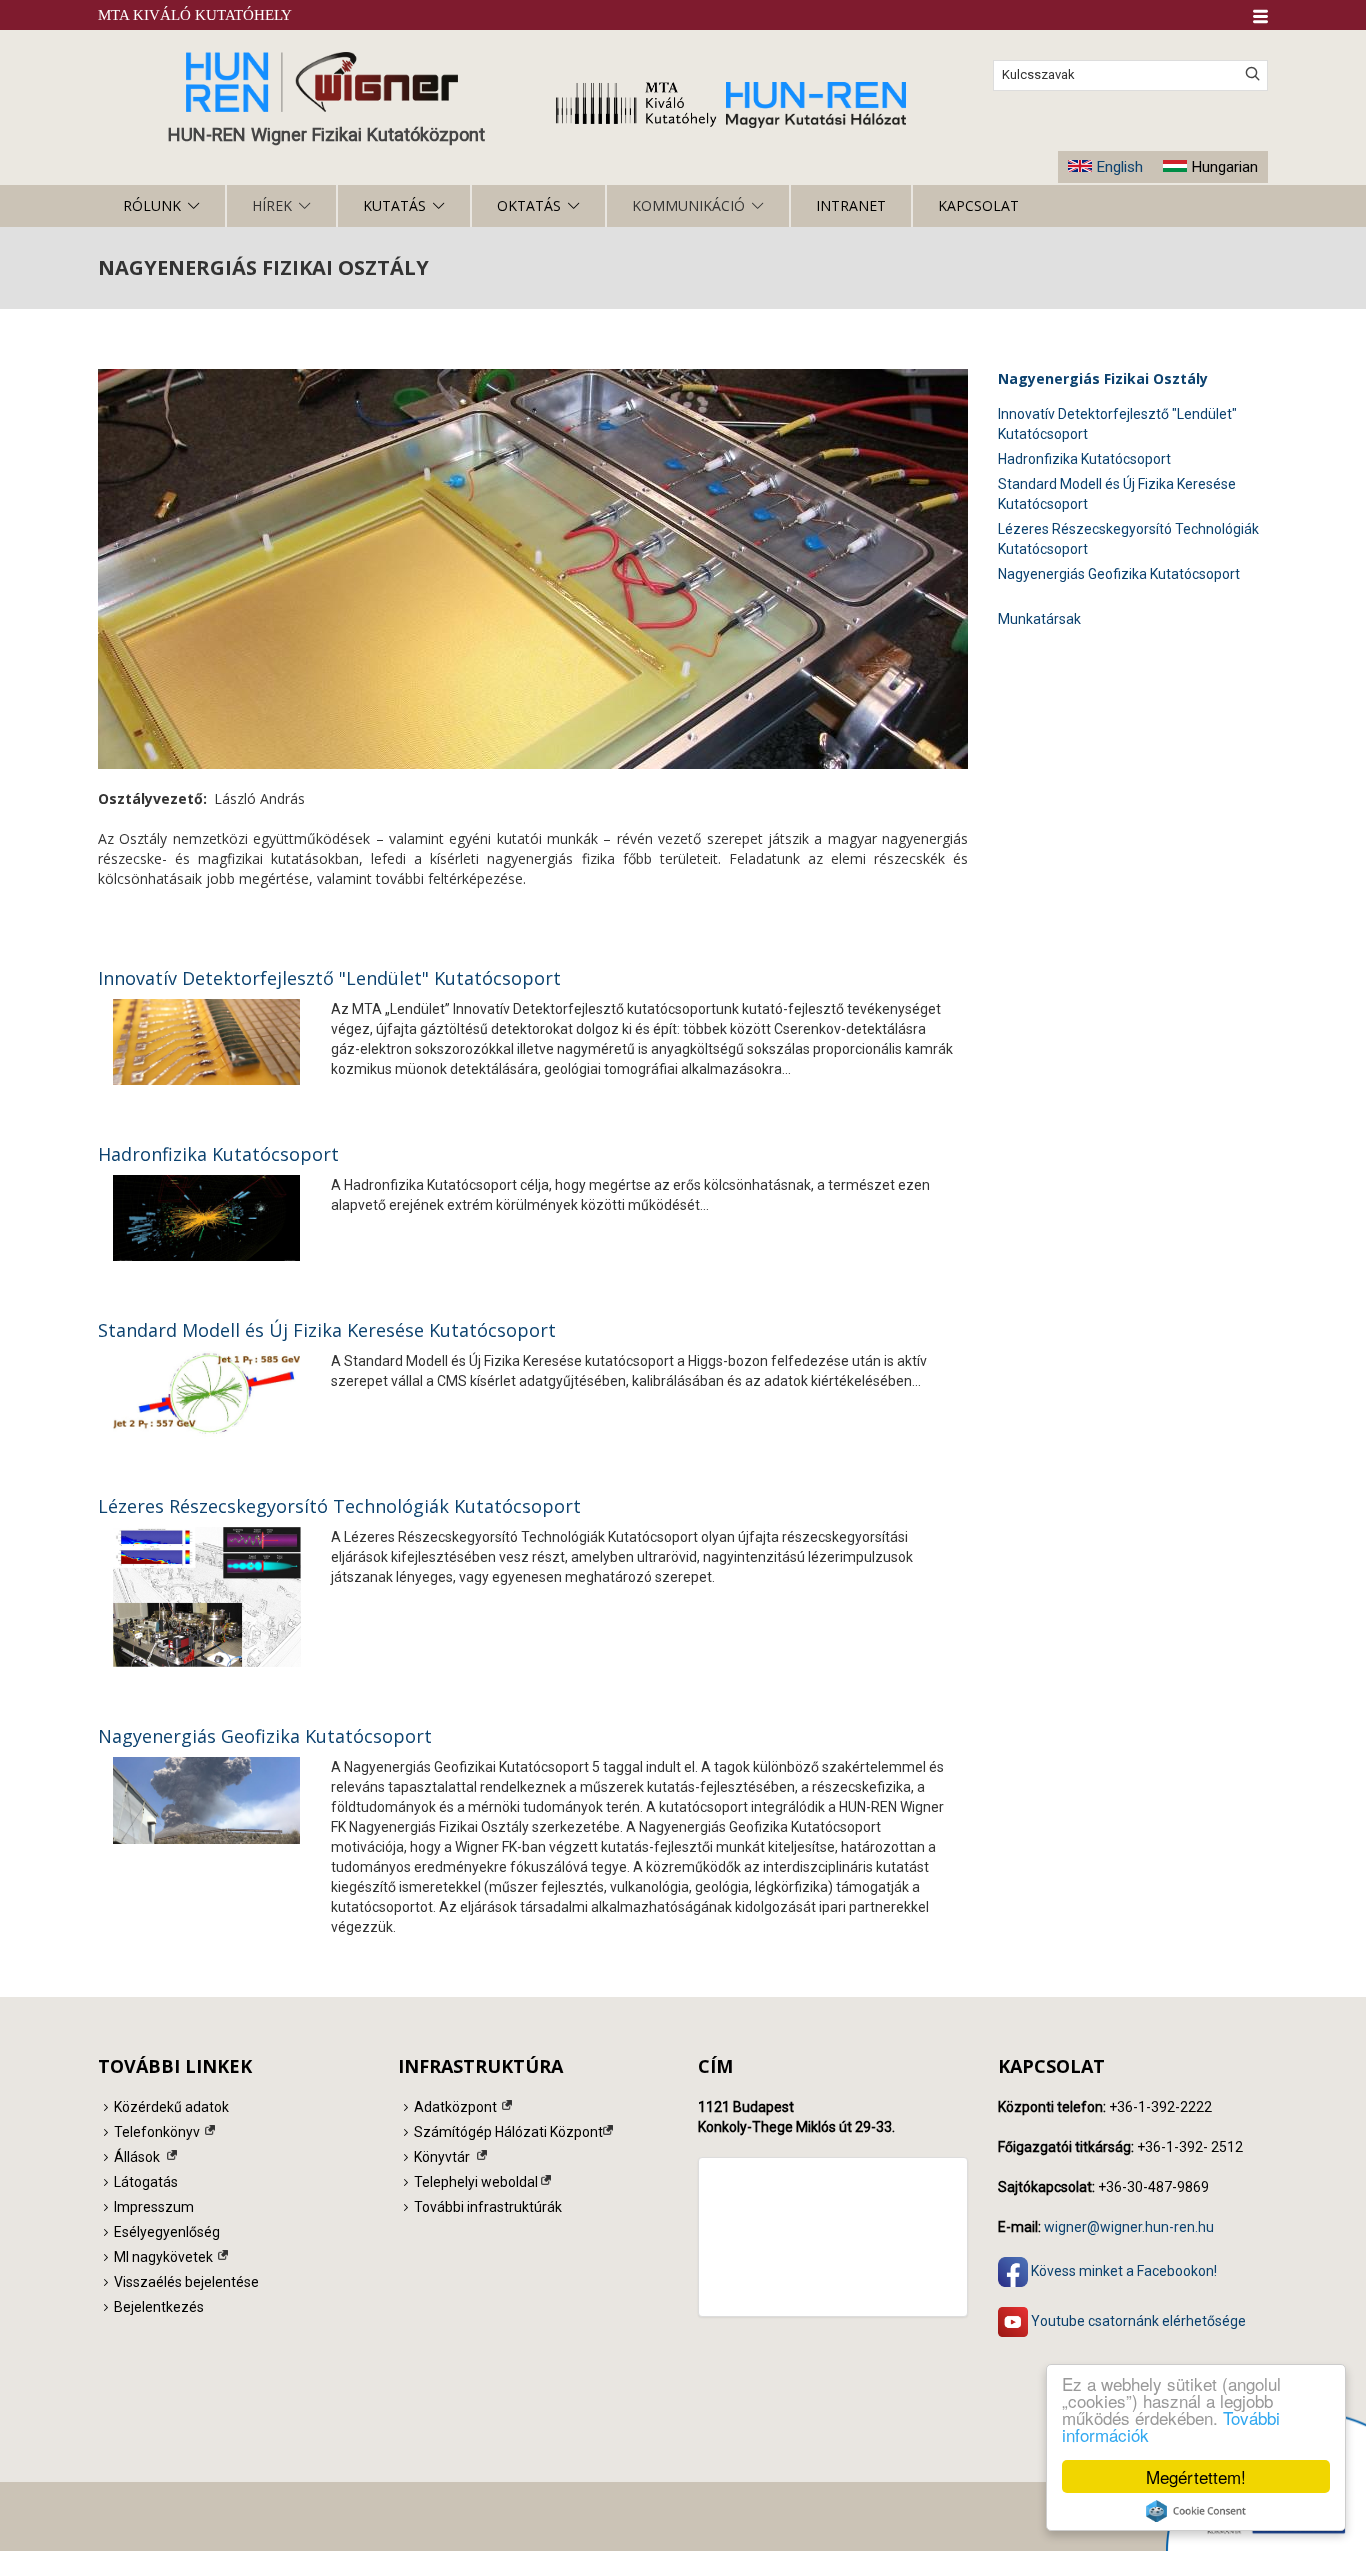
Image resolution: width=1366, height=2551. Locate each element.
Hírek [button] (272, 205)
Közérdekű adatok (171, 2107)
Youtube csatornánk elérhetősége (1137, 2320)
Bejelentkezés (159, 2307)
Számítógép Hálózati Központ (508, 2132)
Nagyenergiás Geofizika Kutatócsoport (265, 1736)
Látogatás (146, 2182)
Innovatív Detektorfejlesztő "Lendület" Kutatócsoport (329, 978)
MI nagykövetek (163, 2257)
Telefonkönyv (157, 2132)
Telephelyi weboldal (476, 2182)
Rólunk (152, 205)
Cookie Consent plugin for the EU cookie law (1196, 2511)
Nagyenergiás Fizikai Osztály (1103, 378)
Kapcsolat (978, 205)
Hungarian (1224, 167)
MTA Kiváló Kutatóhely (195, 15)
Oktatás (529, 205)
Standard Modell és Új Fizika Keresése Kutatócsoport (327, 1330)
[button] (1260, 16)
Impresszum (154, 2207)
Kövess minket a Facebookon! (1122, 2271)
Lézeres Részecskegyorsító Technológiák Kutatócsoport (339, 1506)
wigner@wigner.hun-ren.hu (1129, 2227)
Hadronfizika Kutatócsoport (218, 1154)
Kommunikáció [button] (688, 205)
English (1119, 167)
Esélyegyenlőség (167, 2232)
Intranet (851, 205)
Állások (137, 2157)
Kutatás (394, 205)
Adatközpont (455, 2107)
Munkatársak (1039, 619)
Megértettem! (1196, 2476)
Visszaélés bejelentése (186, 2282)
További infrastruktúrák (488, 2207)
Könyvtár (442, 2157)
